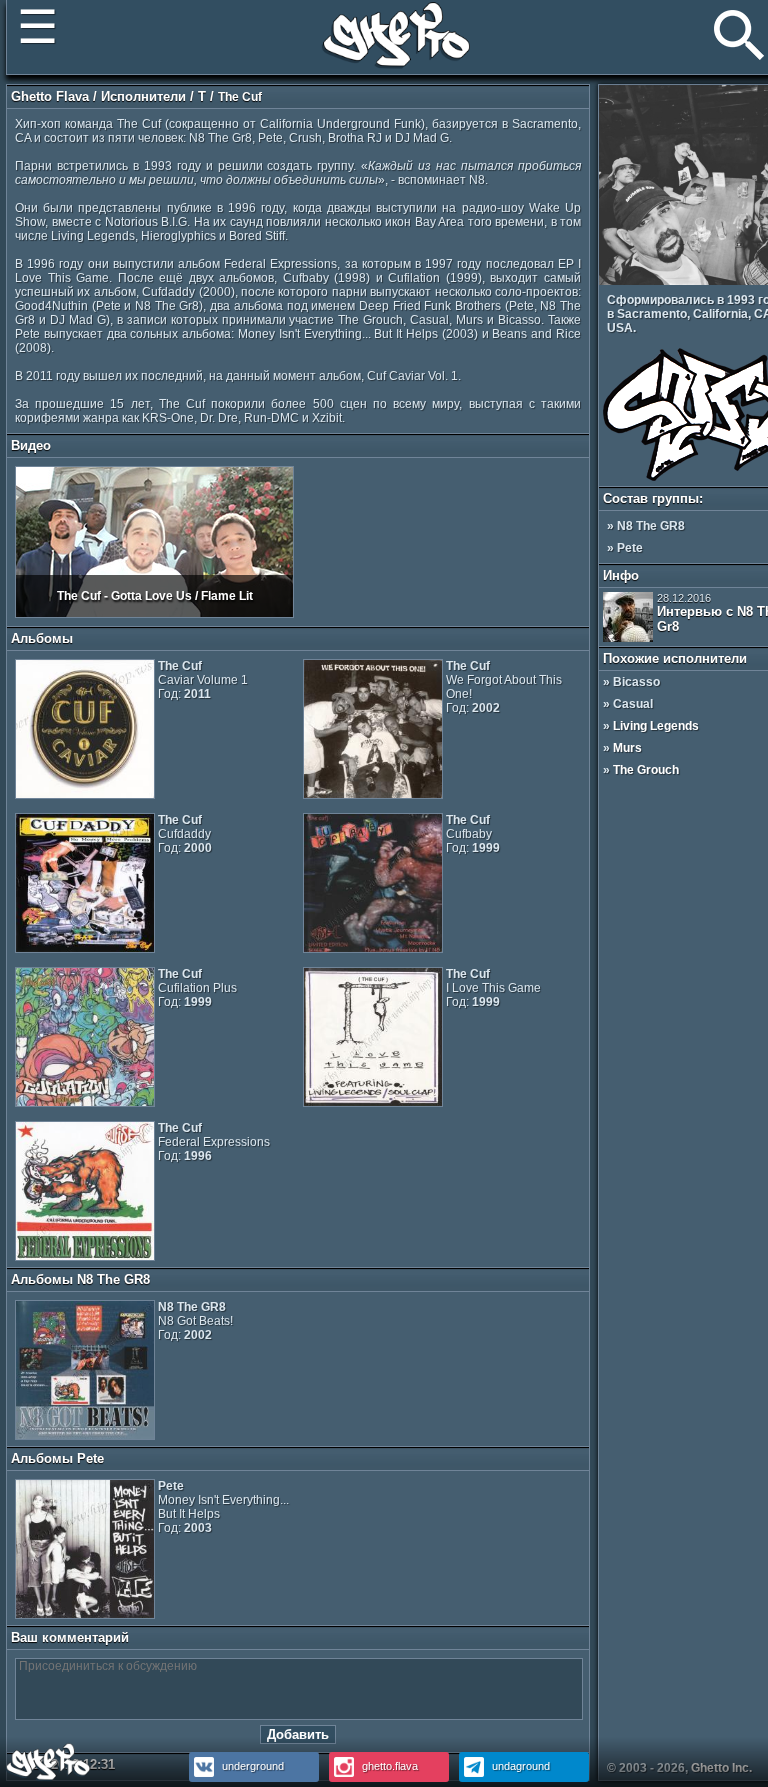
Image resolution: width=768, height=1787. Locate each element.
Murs (627, 748)
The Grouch (646, 770)
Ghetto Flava (50, 96)
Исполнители (143, 96)
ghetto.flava (388, 1766)
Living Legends (656, 726)
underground (251, 1766)
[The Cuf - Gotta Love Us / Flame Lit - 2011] (154, 614)
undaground (519, 1766)
